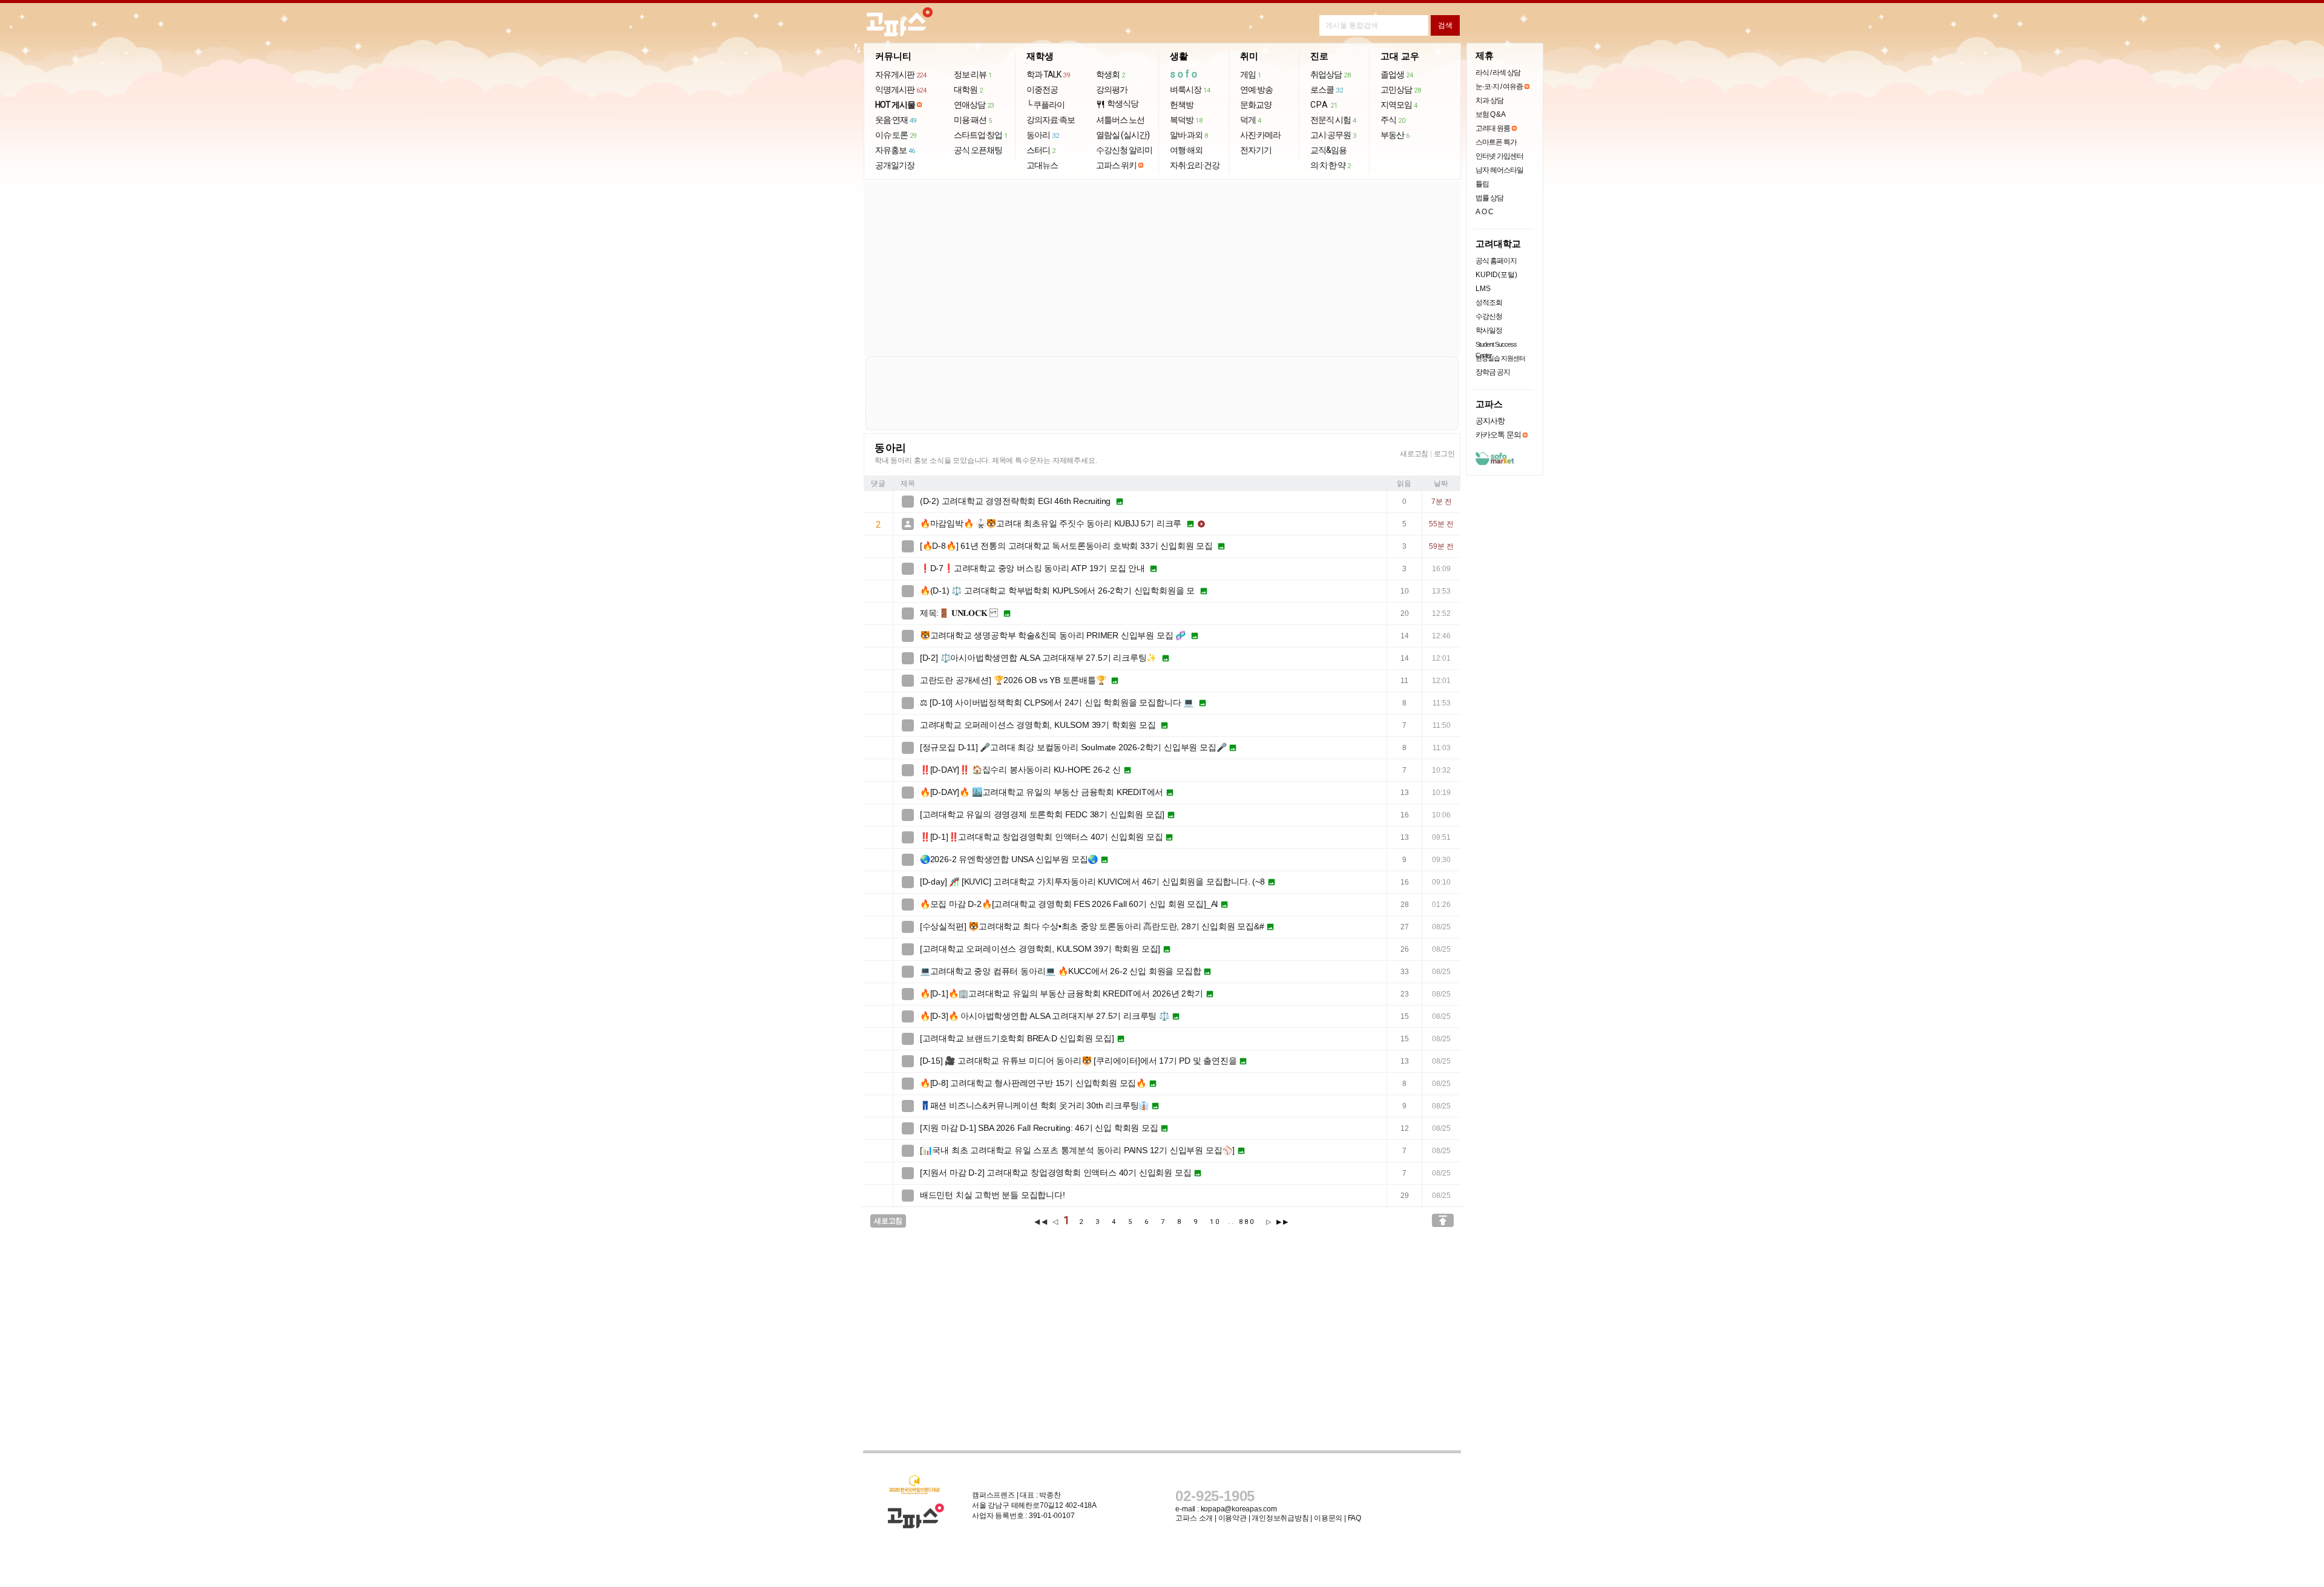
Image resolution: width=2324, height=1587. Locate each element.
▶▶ (1283, 1222)
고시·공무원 (1333, 135)
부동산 (1395, 135)
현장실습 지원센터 (1500, 358)
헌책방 (1182, 105)
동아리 (1042, 135)
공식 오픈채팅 (978, 150)
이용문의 (1328, 1518)
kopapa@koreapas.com (1239, 1509)
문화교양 (1256, 105)
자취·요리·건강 (1195, 165)
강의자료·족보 (1051, 120)
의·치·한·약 (1331, 165)
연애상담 (974, 105)
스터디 (1041, 150)
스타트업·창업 (981, 135)
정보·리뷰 (973, 74)
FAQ (1354, 1518)
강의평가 (1112, 90)
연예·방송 (1256, 90)
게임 (1251, 74)
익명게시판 (901, 90)
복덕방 (1186, 120)
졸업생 (1397, 74)
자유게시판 (901, 74)
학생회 (1111, 74)
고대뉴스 (1042, 165)
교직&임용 (1328, 150)
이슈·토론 (896, 135)
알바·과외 (1189, 135)
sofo (1185, 74)
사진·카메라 (1260, 135)
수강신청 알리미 (1124, 150)
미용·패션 (973, 120)
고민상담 (1400, 90)
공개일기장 (895, 165)
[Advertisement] (1162, 269)
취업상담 (1330, 74)
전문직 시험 (1333, 120)
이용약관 (1233, 1518)
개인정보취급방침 (1280, 1518)
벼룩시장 (1190, 90)
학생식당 (1117, 104)
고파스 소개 (1194, 1518)
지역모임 (1399, 105)
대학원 (968, 90)
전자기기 (1256, 150)
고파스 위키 (1116, 165)
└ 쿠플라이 (1045, 105)
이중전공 (1042, 90)
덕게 (1251, 120)
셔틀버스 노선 (1120, 120)
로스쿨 (1326, 90)
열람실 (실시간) (1123, 135)
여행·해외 (1186, 150)
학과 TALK (1048, 74)
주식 (1393, 120)
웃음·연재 (896, 120)
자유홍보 (895, 150)
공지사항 (1490, 421)
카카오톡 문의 (1498, 435)
